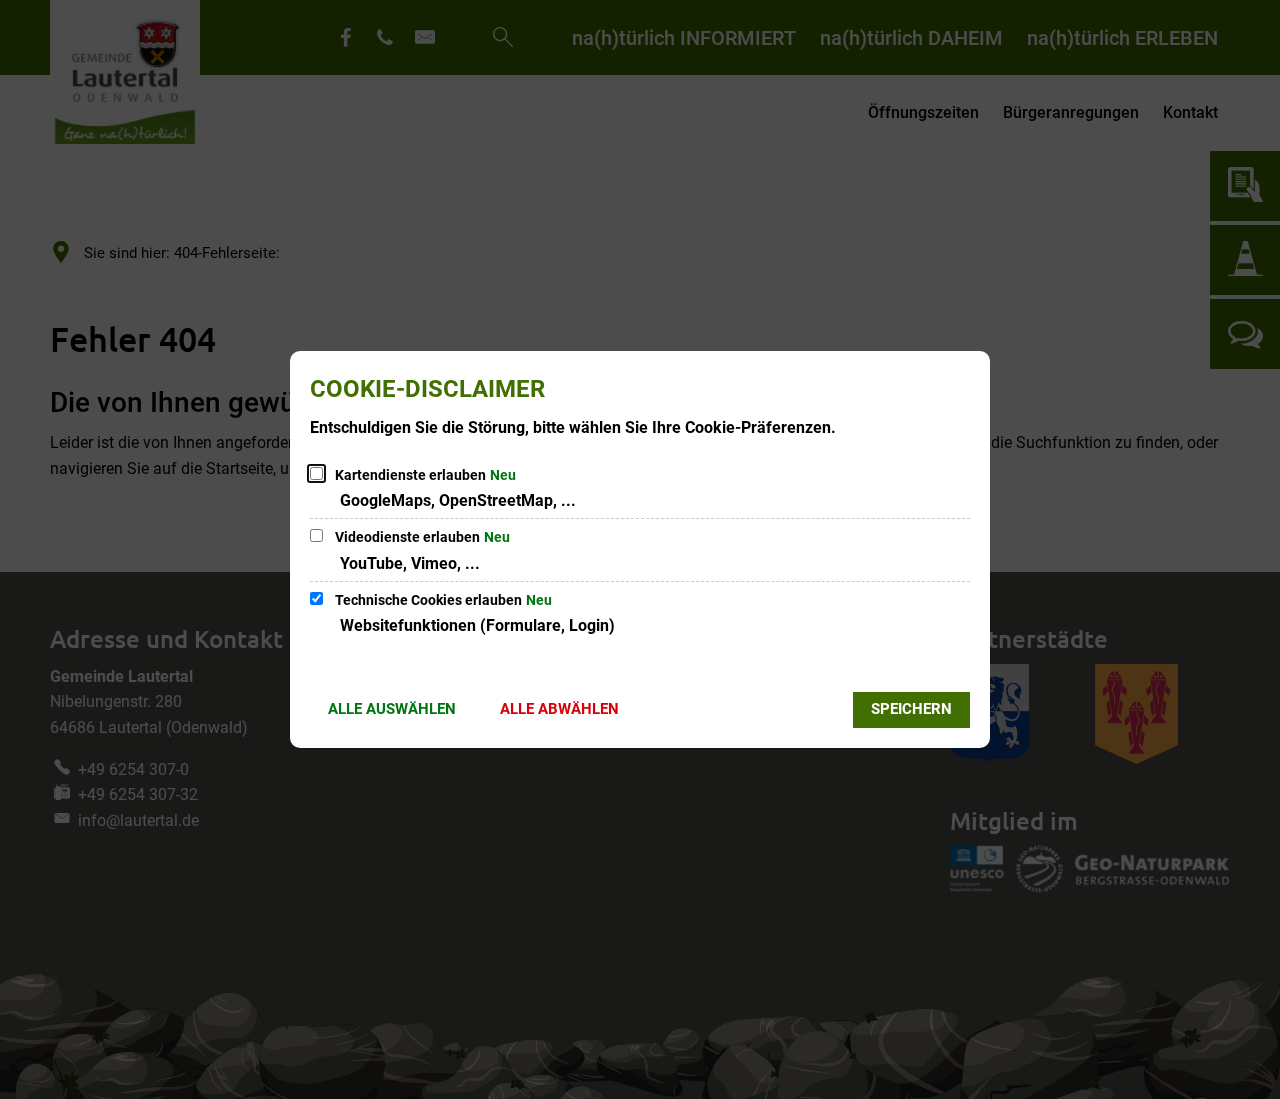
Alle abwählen (559, 709)
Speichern (911, 709)
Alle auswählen (392, 709)
